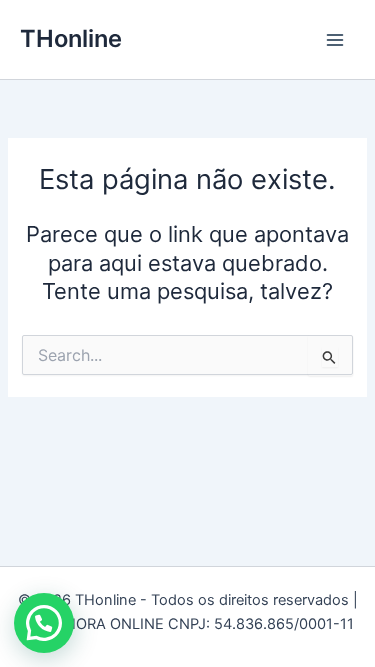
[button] (44, 623)
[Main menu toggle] (335, 39)
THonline (71, 38)
